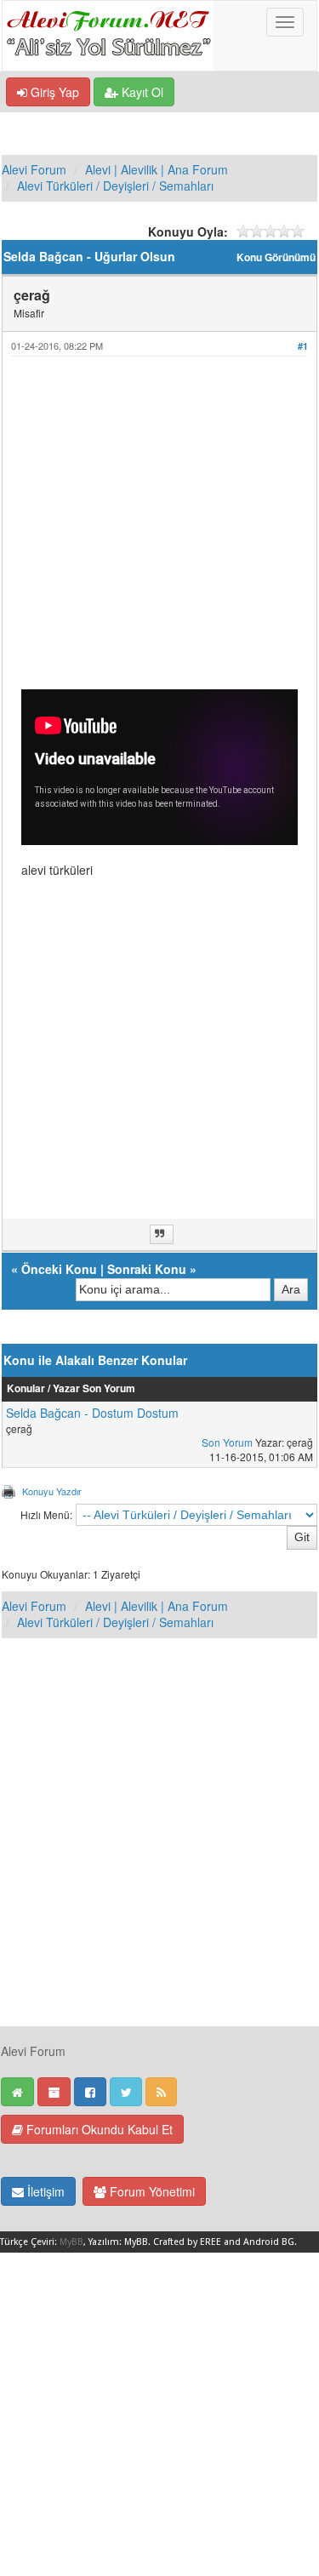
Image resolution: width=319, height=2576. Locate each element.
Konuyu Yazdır (52, 1491)
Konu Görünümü (276, 257)
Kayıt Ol (141, 92)
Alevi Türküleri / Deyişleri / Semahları (115, 186)
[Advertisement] (159, 530)
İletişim (44, 2191)
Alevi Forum (34, 169)
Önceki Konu (59, 1269)
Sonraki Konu (147, 1269)
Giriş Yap (53, 92)
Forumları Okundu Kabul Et (98, 2129)
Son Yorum (227, 1442)
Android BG (269, 2242)
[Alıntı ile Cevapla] (162, 1234)
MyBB (71, 2242)
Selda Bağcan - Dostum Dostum (92, 1413)
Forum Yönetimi (151, 2191)
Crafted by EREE (187, 2242)
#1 (303, 346)
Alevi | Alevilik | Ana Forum (157, 169)
